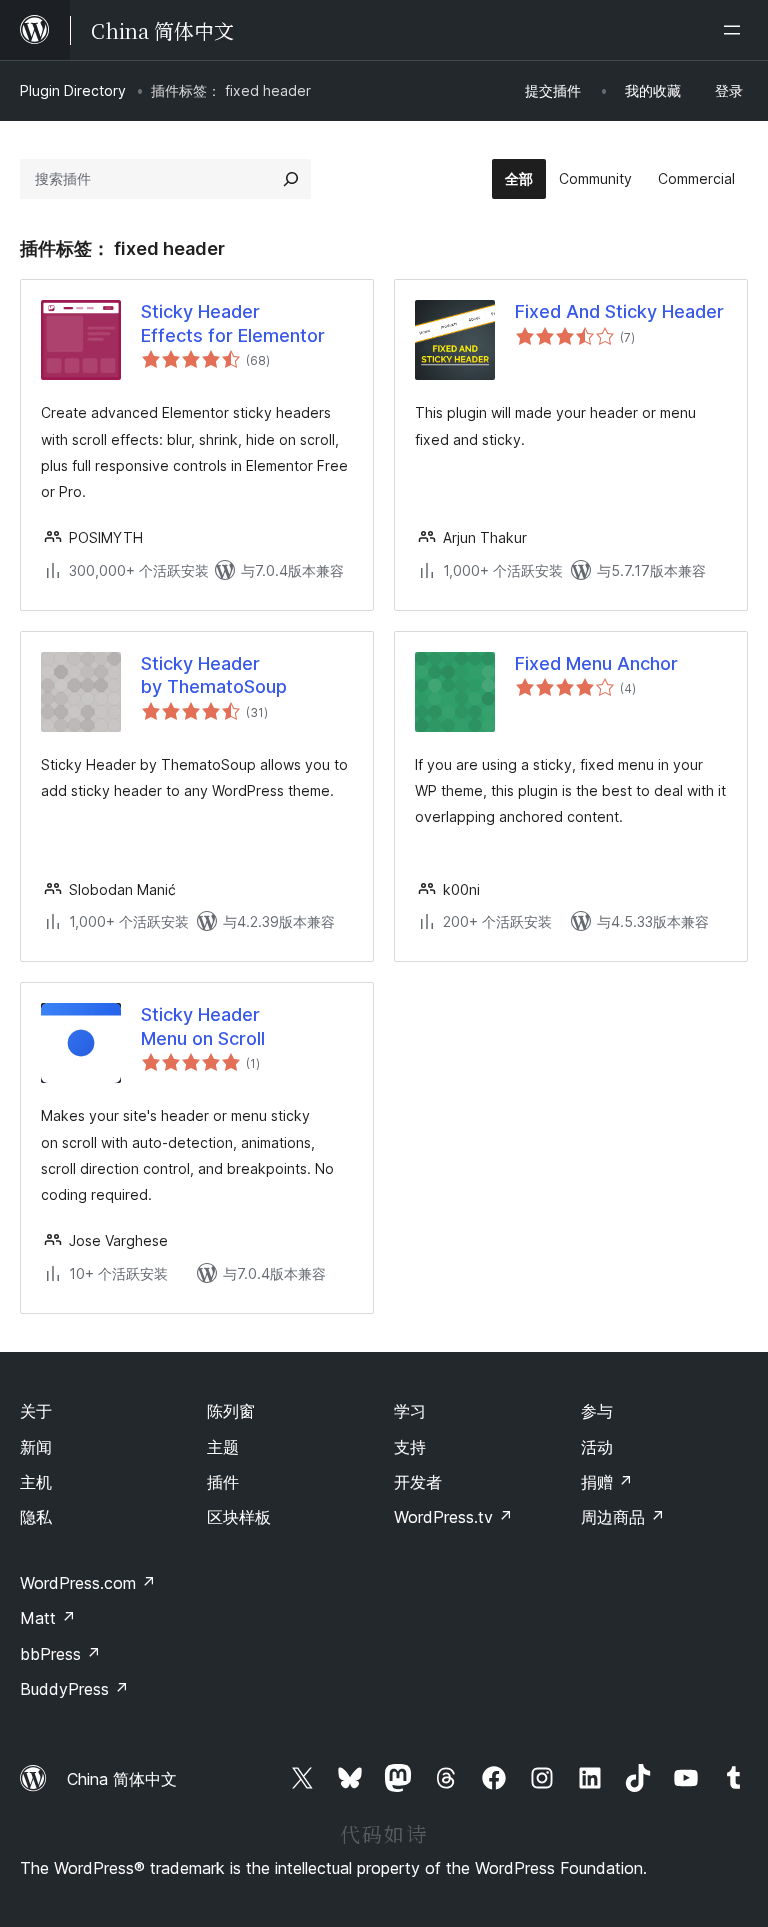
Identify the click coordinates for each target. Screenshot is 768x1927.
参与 (597, 1411)
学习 (410, 1411)
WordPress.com (88, 1583)
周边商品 (623, 1517)
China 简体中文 (122, 1779)
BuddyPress (74, 1689)
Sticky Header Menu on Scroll (203, 1026)
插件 (223, 1482)
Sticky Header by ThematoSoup (214, 675)
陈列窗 (231, 1411)
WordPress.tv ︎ (453, 1517)
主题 (223, 1447)
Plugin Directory (73, 90)
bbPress (60, 1654)
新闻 (36, 1447)
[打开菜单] (736, 30)
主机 (36, 1482)
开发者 (418, 1482)
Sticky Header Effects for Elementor (233, 323)
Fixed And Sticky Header (619, 311)
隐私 (36, 1517)
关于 (36, 1411)
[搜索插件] (291, 179)
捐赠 (607, 1482)
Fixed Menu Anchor (596, 663)
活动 (597, 1447)
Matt (48, 1618)
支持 (410, 1447)
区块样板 (239, 1517)
